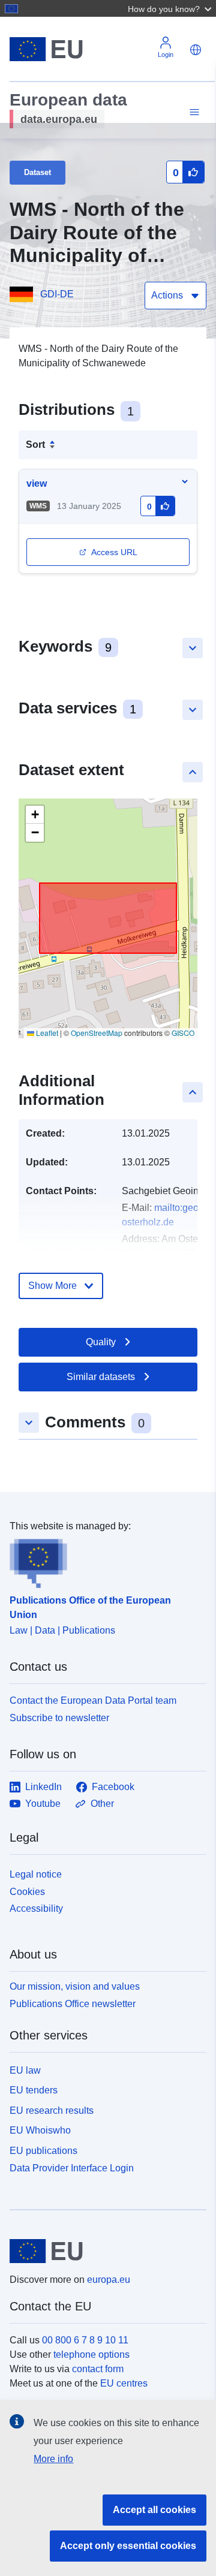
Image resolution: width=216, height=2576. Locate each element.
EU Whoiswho (40, 2130)
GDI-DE (57, 294)
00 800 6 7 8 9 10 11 (85, 2340)
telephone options (91, 2354)
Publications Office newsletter (73, 2004)
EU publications (43, 2151)
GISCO (183, 1033)
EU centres (124, 2383)
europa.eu (109, 2280)
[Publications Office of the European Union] (103, 1561)
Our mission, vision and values (75, 1986)
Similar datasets (101, 1377)
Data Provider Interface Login (72, 2168)
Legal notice (36, 1874)
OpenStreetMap (97, 1033)
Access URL (114, 552)
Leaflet (46, 1033)
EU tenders (34, 2090)
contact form (98, 2369)
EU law (25, 2070)
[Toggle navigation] (193, 112)
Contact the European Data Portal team (93, 1700)
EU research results (52, 2110)
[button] (171, 8)
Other (102, 1804)
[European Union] (103, 2251)
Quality (101, 1342)
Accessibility (36, 1908)
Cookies (27, 1892)
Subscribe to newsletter (59, 1718)
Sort (35, 445)
